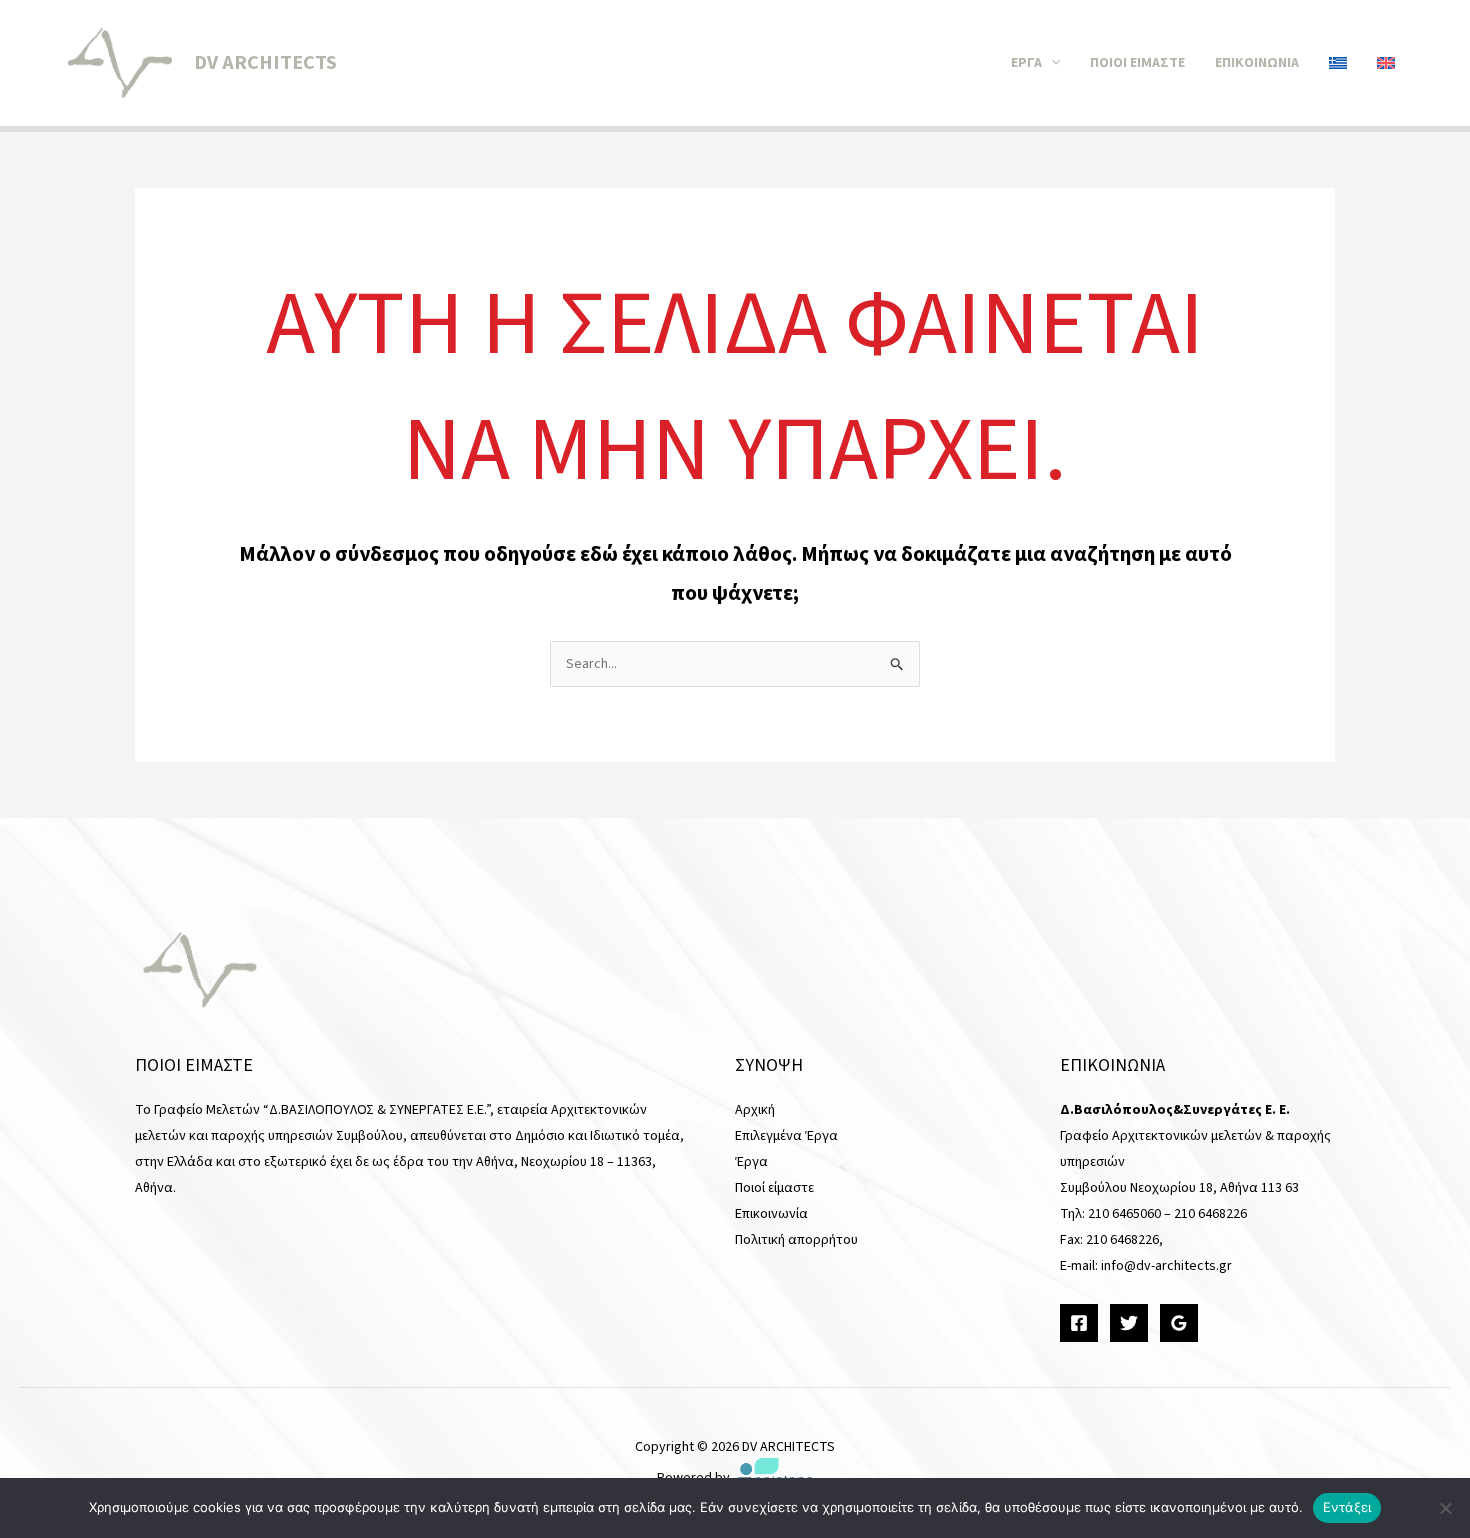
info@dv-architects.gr (1166, 1266)
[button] (1051, 63)
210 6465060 (1124, 1214)
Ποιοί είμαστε (1137, 63)
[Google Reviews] (1179, 1323)
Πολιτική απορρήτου (796, 1240)
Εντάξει (1347, 1507)
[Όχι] (1445, 1508)
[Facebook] (1079, 1323)
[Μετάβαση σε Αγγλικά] (1386, 63)
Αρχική (755, 1110)
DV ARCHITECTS (265, 63)
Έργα (1026, 63)
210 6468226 (1210, 1214)
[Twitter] (1129, 1323)
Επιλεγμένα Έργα (786, 1136)
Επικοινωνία (1257, 63)
